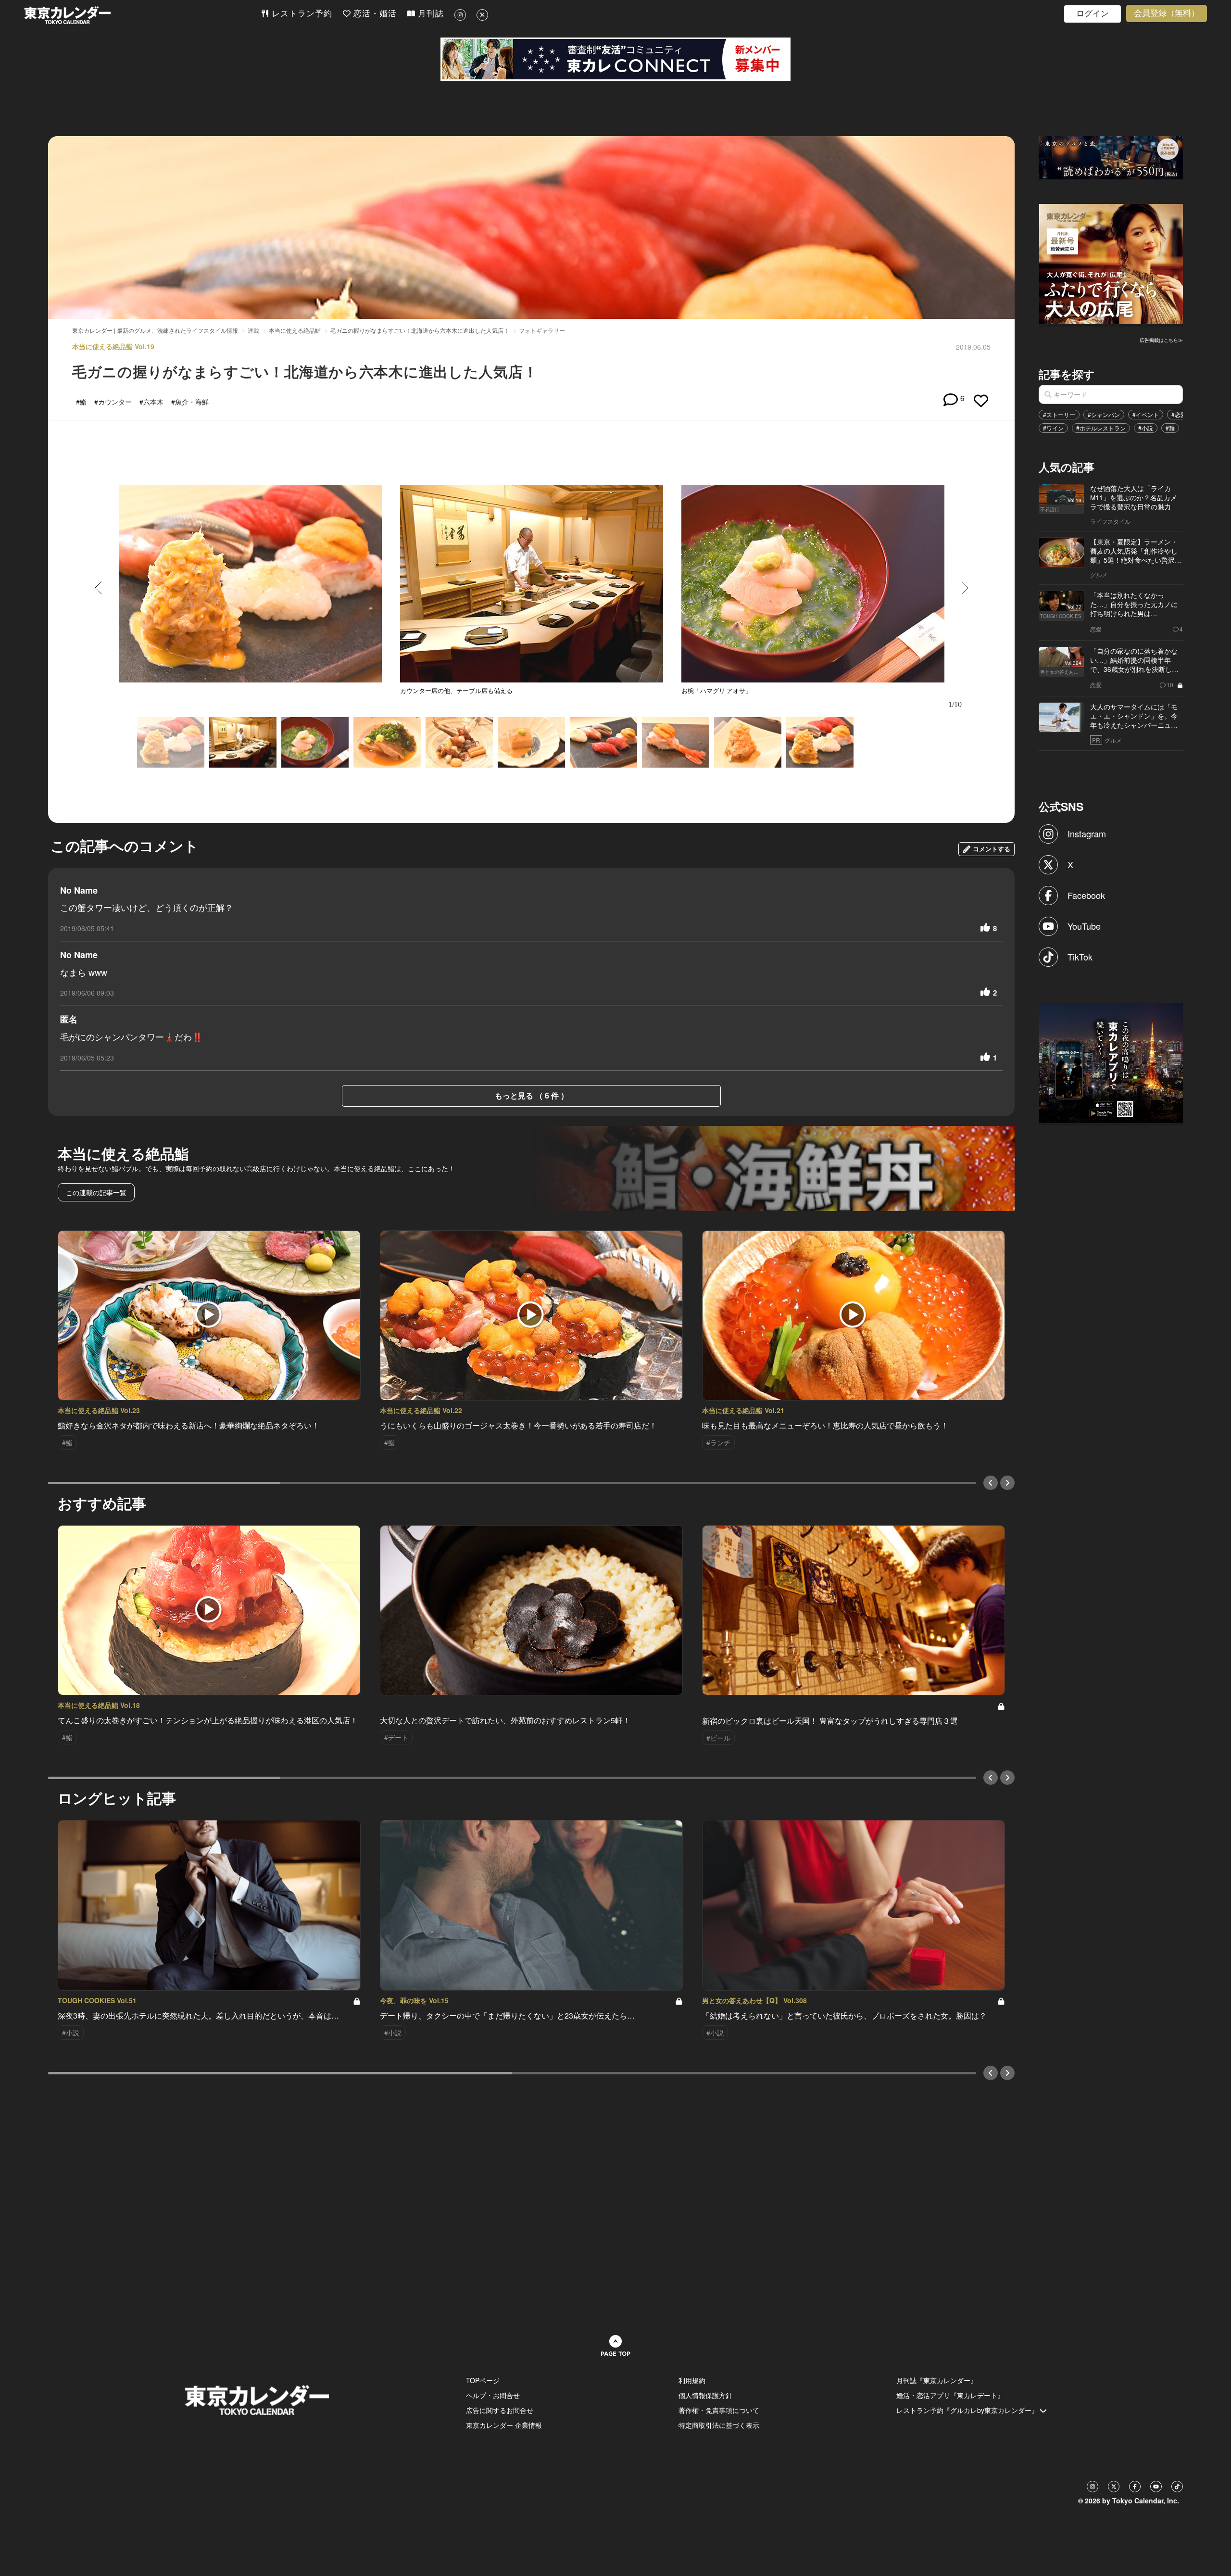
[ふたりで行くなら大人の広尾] (1111, 263)
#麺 (1170, 428)
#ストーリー (1059, 414)
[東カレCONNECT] (615, 59)
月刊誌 (429, 14)
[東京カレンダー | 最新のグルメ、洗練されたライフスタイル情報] (142, 15)
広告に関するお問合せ (500, 2410)
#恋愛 (1179, 414)
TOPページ (483, 2380)
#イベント (1146, 414)
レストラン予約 (301, 14)
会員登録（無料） (1167, 13)
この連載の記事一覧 (96, 1192)
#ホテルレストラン (1101, 428)
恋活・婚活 (374, 14)
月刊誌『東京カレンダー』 (937, 2380)
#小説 (1146, 428)
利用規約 (692, 2380)
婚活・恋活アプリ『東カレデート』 (950, 2395)
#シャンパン (1104, 414)
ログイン (1093, 14)
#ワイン (1053, 428)
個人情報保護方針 (705, 2395)
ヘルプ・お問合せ (493, 2395)
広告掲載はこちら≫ (1161, 340)
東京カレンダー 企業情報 (504, 2425)
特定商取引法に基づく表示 (719, 2425)
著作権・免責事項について (719, 2410)
